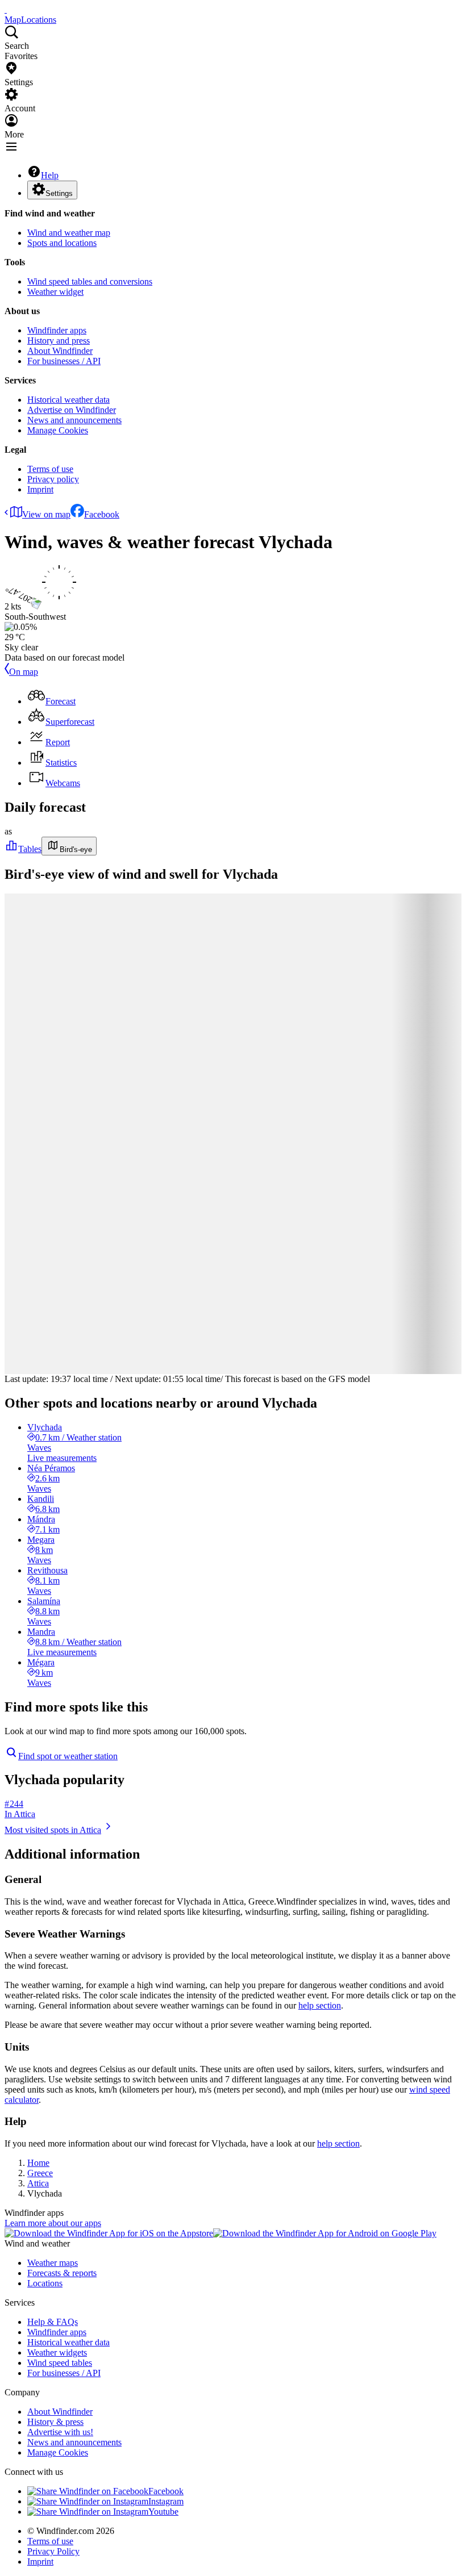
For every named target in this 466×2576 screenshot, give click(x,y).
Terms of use (50, 469)
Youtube (163, 2512)
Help (50, 175)
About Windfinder (60, 351)
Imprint (40, 489)
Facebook (102, 514)
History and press (59, 341)
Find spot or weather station (68, 1756)
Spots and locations (62, 243)
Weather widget (55, 292)
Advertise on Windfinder (72, 410)
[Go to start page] (6, 9)
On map (24, 672)
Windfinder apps (57, 330)
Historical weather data (68, 400)
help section (320, 2005)
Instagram (166, 2501)
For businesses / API (64, 361)
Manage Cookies (58, 430)
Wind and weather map (69, 233)
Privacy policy (53, 479)
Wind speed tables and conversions (90, 281)
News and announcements (74, 420)
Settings (59, 193)
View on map (46, 514)
